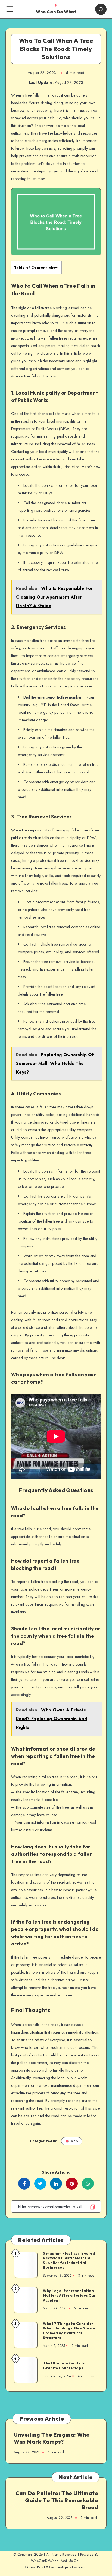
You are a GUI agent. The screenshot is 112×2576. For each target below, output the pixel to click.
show (53, 268)
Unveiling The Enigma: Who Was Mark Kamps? (52, 2438)
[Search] (101, 9)
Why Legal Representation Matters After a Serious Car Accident (69, 2295)
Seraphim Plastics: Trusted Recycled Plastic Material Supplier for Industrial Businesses (69, 2260)
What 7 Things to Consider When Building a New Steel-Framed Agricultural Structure (69, 2331)
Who (74, 2141)
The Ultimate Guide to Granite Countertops (64, 2366)
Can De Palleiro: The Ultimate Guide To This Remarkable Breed (57, 2500)
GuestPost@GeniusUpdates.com (56, 2567)
